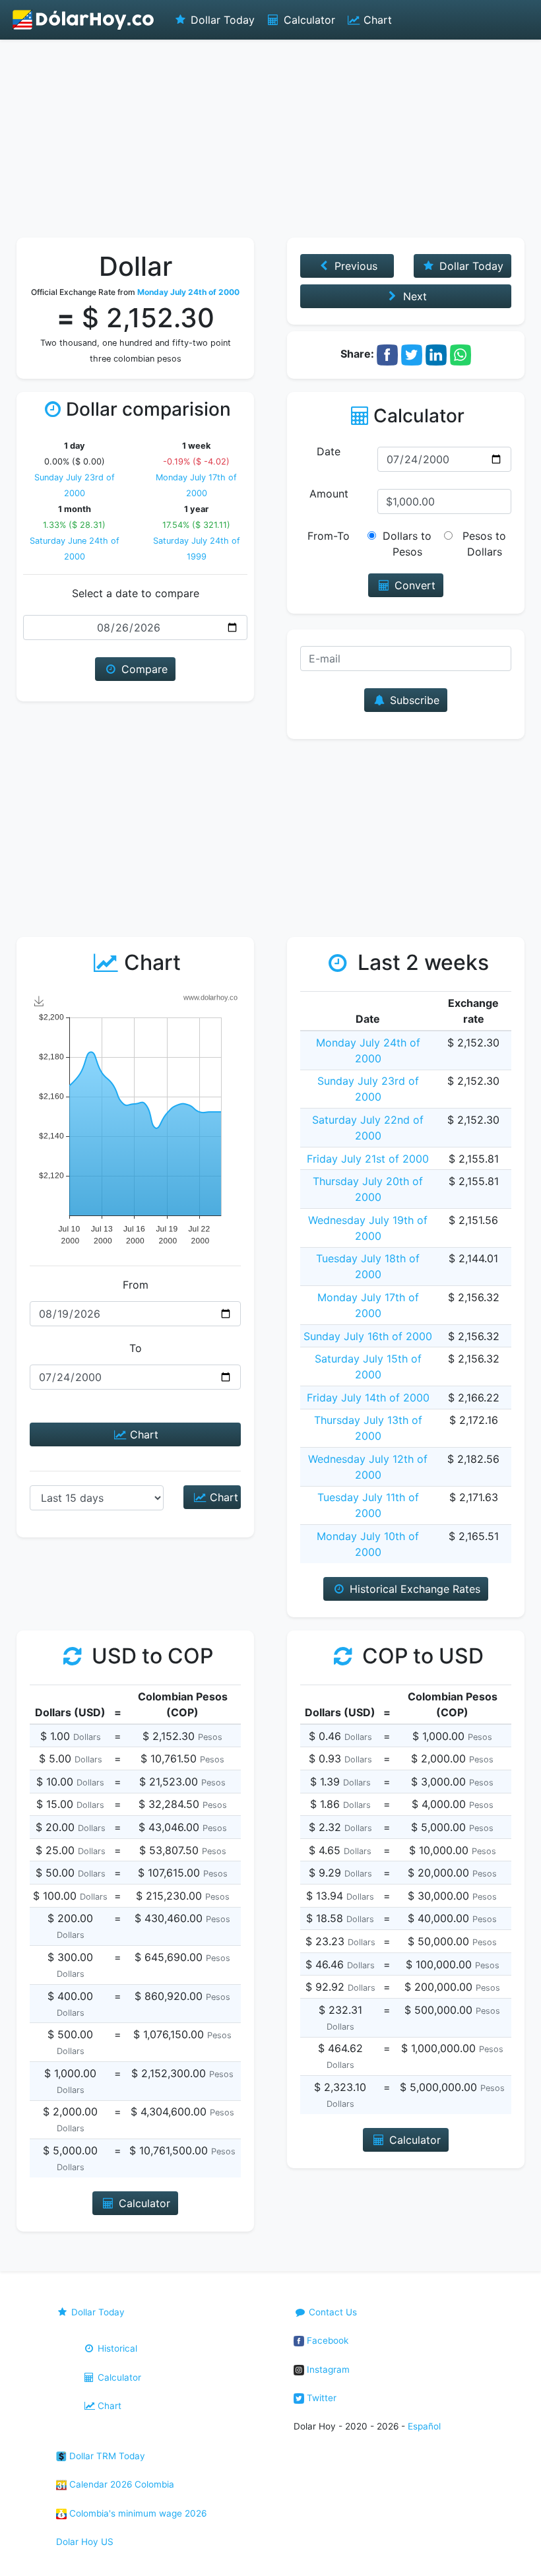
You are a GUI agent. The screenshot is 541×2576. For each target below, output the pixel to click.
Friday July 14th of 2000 (368, 1398)
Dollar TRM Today (106, 2456)
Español (424, 2426)
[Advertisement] (270, 139)
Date (329, 451)
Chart (376, 20)
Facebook (326, 2340)
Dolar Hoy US (85, 2542)
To (136, 1348)
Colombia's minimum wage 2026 (137, 2513)
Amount (329, 494)
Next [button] (413, 296)
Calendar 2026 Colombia (120, 2484)
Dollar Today (221, 20)
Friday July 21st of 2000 (368, 1159)
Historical (116, 2348)
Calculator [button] (143, 2203)
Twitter (320, 2398)
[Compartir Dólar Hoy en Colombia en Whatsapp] (461, 354)
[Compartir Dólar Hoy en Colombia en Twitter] (412, 354)
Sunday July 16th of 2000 (368, 1336)
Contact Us (332, 2312)
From (136, 1285)
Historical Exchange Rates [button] (413, 1589)
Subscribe (413, 700)
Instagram (327, 2369)
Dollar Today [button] (470, 266)
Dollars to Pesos (407, 544)
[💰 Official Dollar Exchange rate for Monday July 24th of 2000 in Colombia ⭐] (84, 20)
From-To (329, 536)
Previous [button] (354, 266)
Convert (413, 585)
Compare (143, 669)
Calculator (308, 20)
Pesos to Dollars (484, 544)
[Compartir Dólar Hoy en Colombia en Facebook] (387, 354)
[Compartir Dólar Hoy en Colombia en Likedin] (436, 354)
